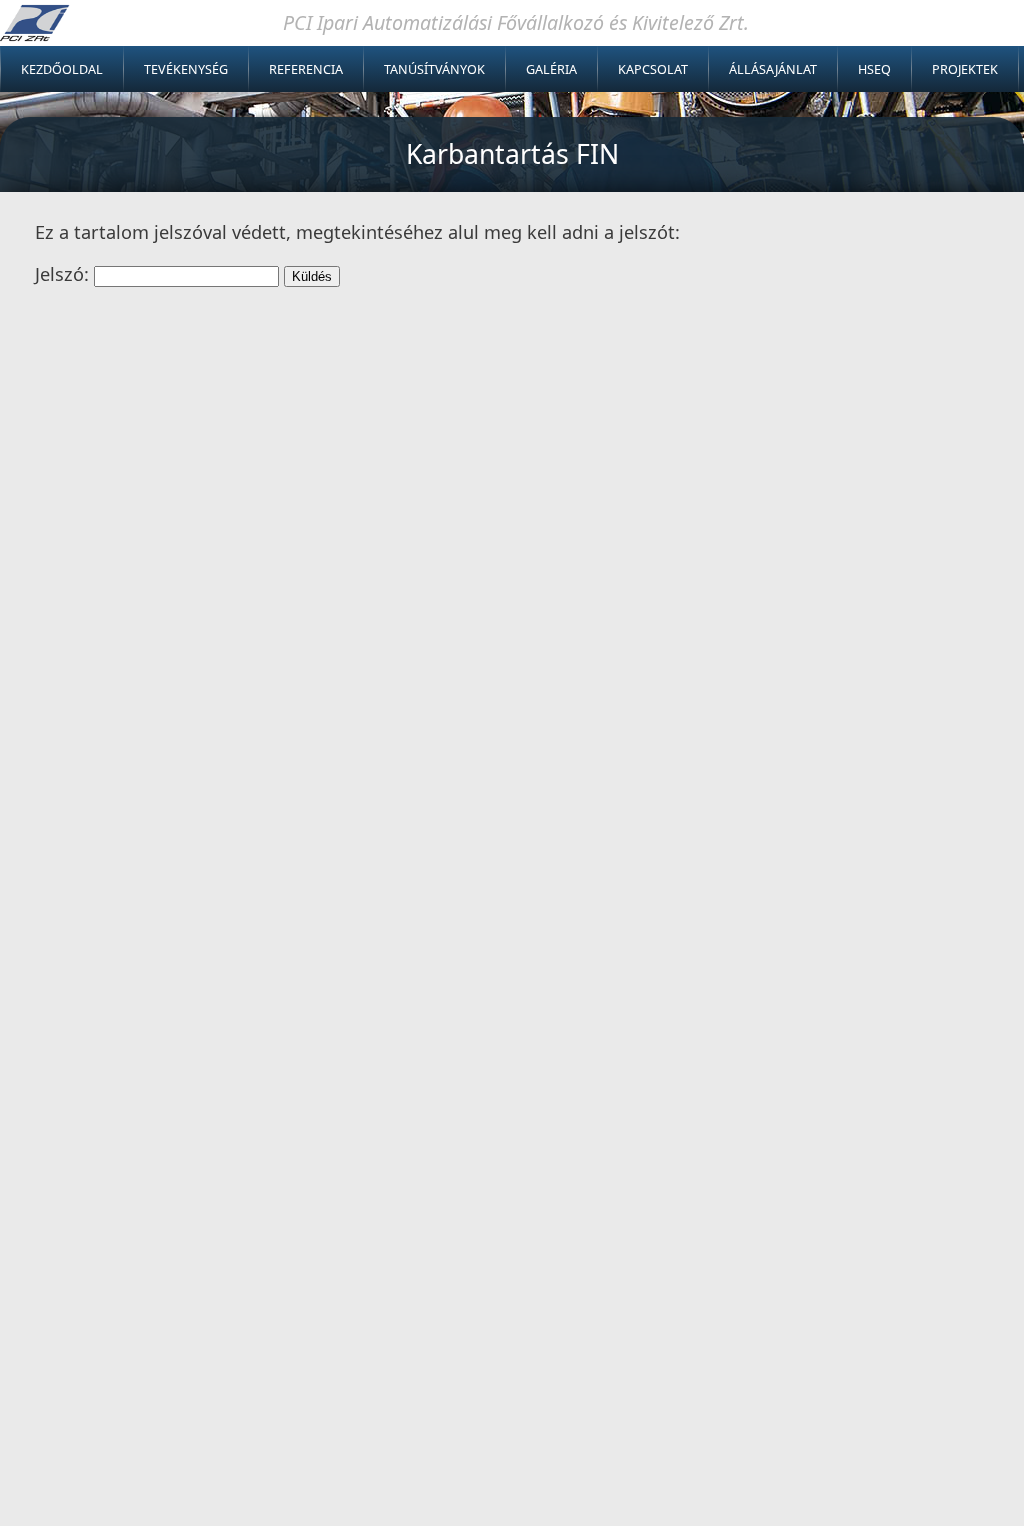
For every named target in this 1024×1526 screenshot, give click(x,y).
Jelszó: (64, 274)
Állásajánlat (773, 69)
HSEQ (874, 69)
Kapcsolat (653, 69)
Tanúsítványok (434, 69)
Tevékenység (186, 69)
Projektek (965, 69)
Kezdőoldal (62, 69)
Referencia (306, 69)
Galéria (551, 69)
